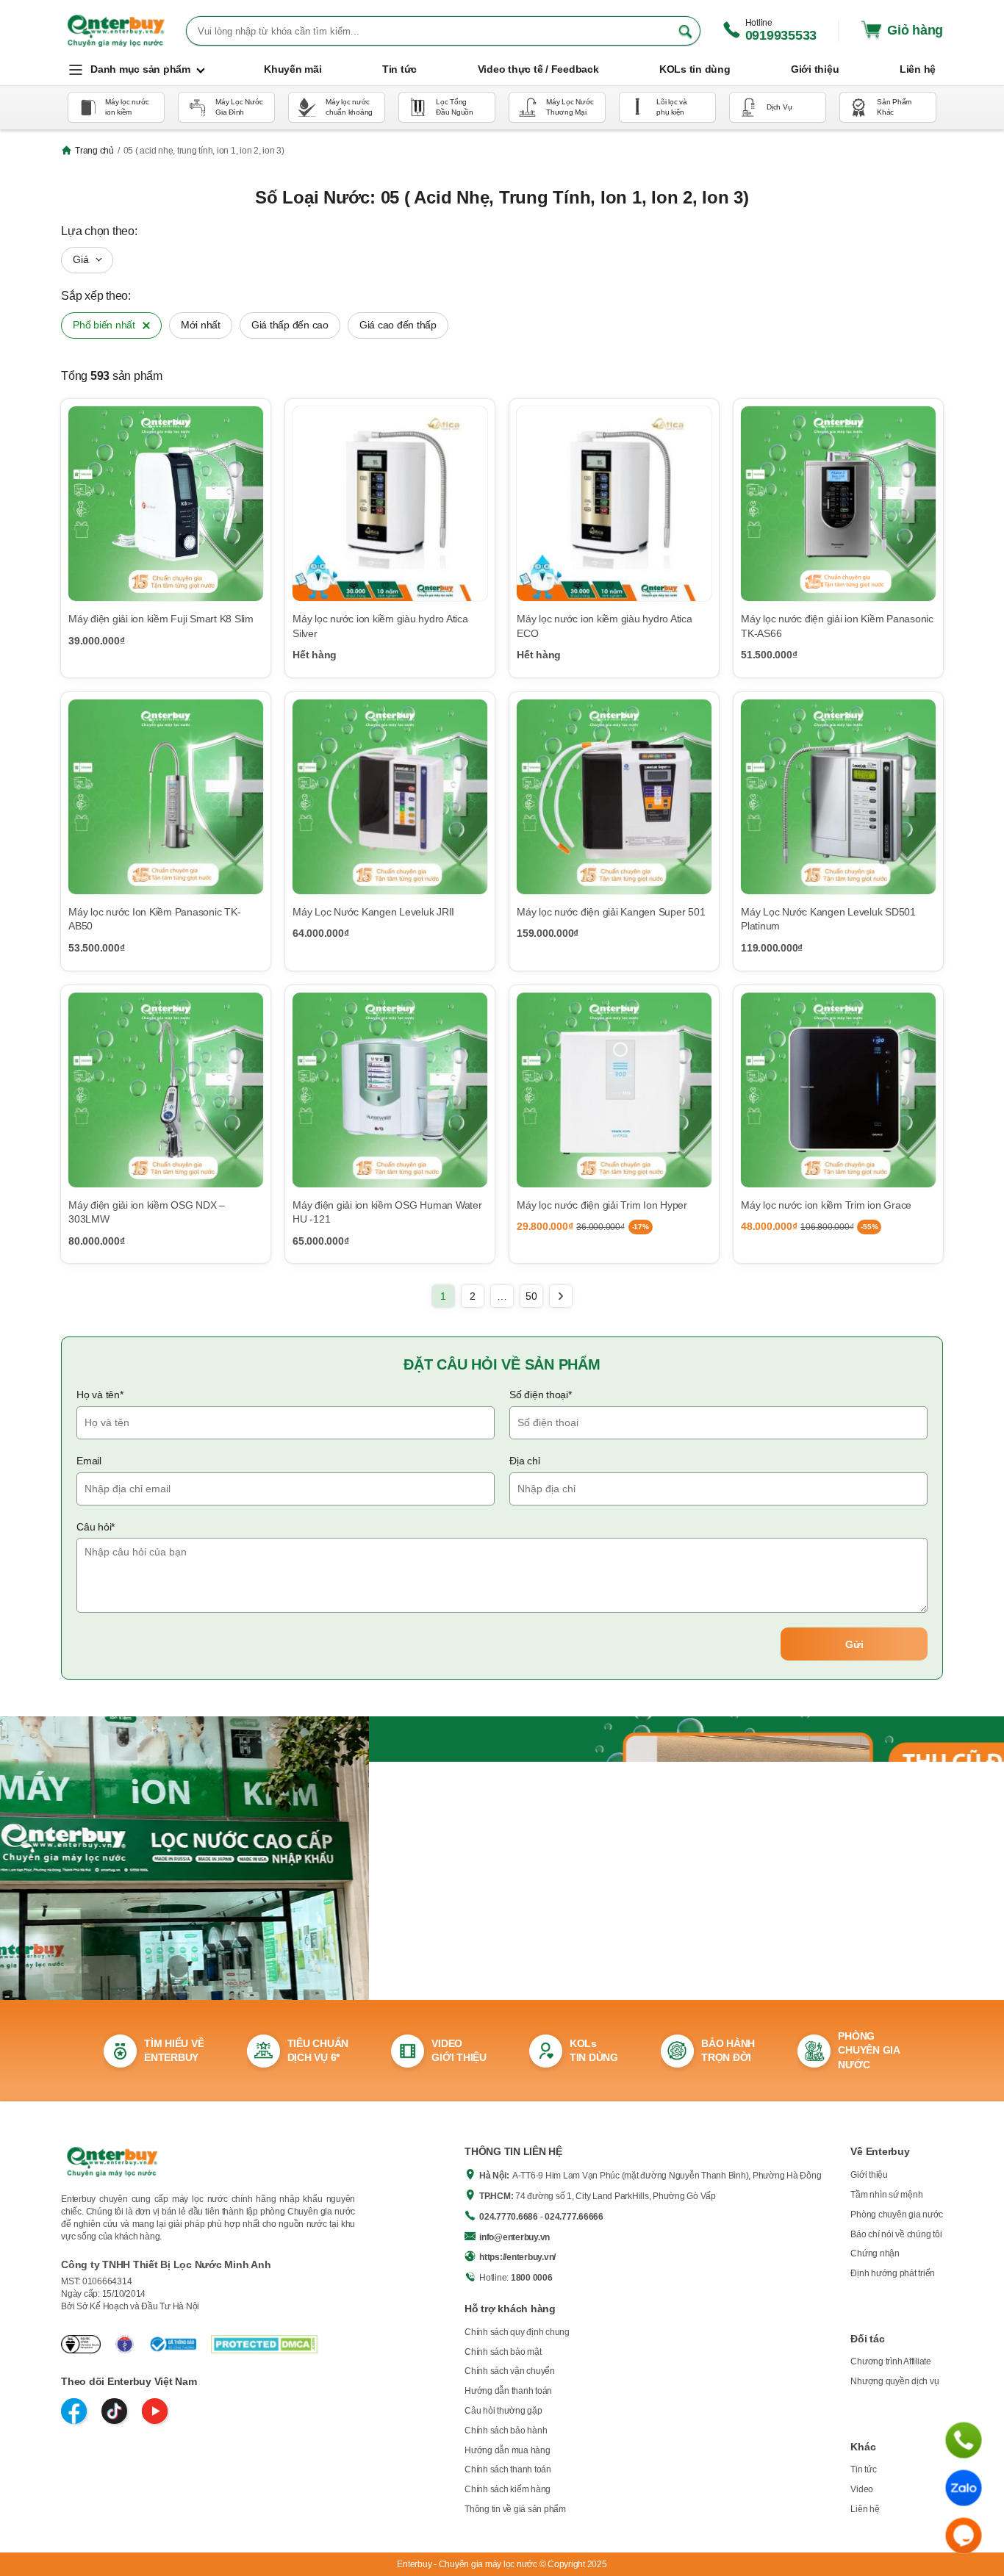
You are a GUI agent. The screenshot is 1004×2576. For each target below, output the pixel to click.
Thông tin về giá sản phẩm (515, 2509)
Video (862, 2489)
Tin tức (863, 2469)
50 (531, 1296)
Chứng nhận (875, 2253)
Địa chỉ (524, 1461)
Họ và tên (100, 1395)
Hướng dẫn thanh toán (508, 2391)
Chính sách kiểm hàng (508, 2489)
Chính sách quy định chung (517, 2332)
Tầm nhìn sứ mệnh (886, 2195)
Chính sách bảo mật (503, 2352)
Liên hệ (865, 2509)
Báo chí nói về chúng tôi (896, 2234)
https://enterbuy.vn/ (517, 2257)
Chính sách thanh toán (508, 2469)
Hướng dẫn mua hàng (508, 2450)
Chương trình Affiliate (891, 2361)
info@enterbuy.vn (514, 2237)
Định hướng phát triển (893, 2273)
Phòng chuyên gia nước (897, 2215)
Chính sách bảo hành (506, 2431)
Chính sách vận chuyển (510, 2371)
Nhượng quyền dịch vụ (894, 2381)
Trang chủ (94, 151)
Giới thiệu (869, 2175)
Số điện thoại (541, 1395)
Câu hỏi (96, 1527)
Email (89, 1461)
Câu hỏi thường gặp (503, 2411)
